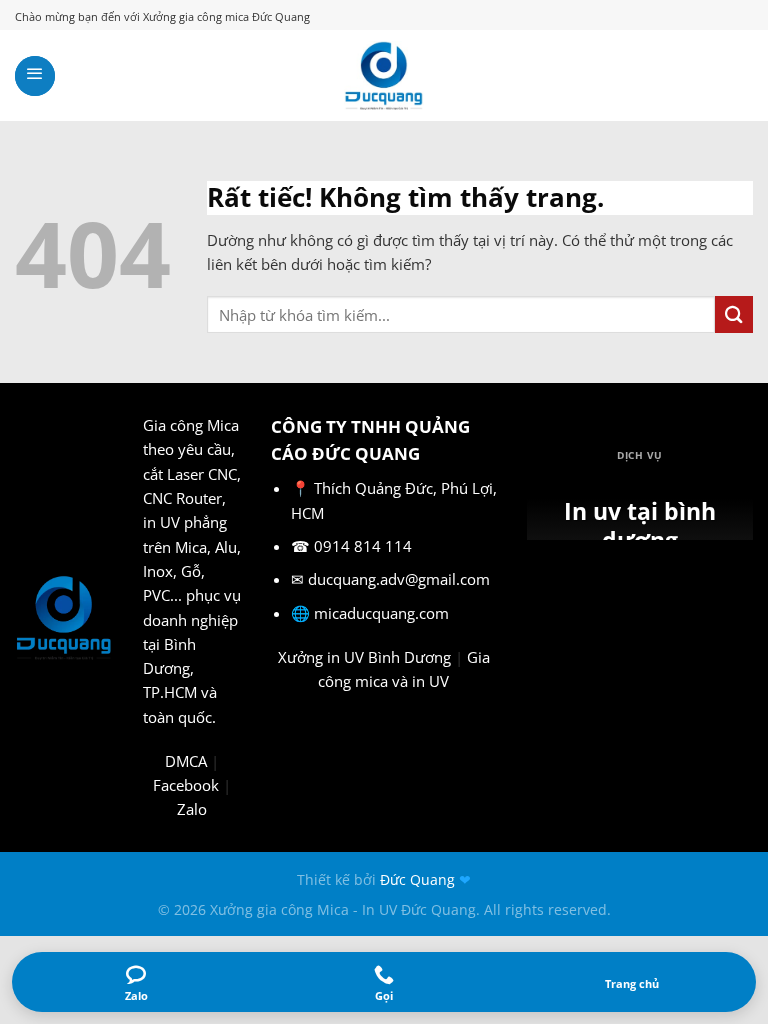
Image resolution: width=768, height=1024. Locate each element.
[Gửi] (734, 314)
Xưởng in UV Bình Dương (364, 657)
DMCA (186, 761)
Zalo (192, 809)
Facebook (186, 785)
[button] (35, 76)
